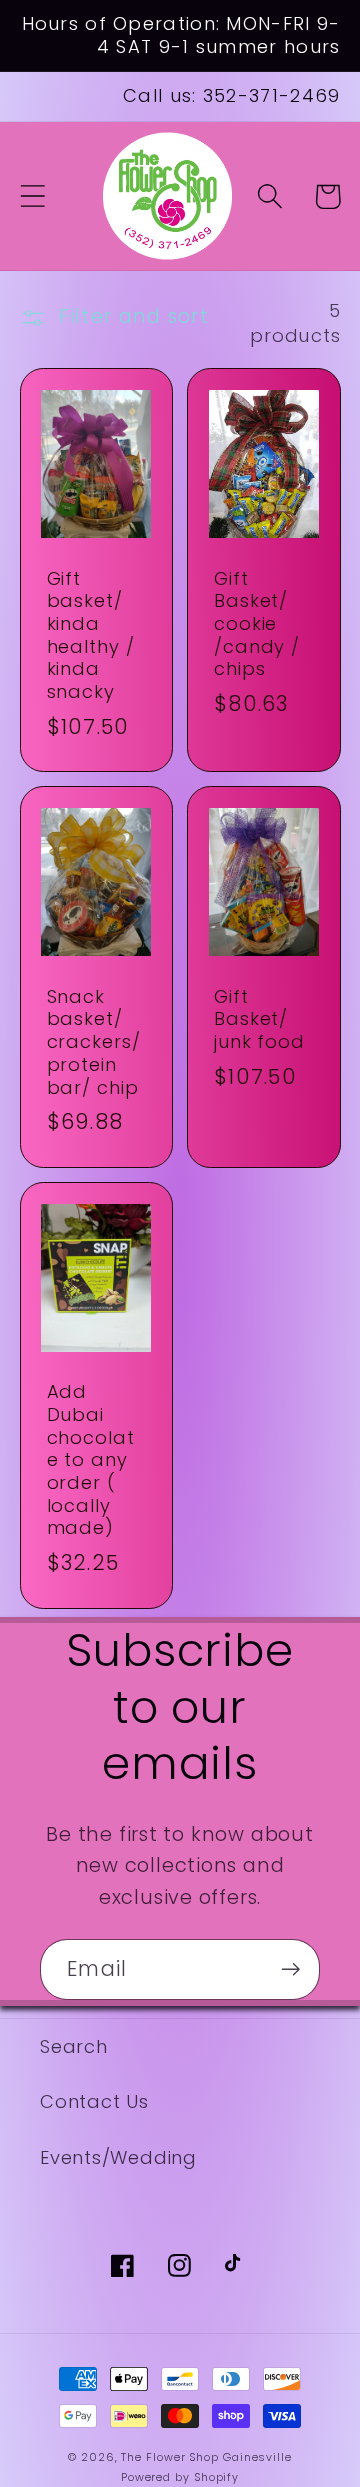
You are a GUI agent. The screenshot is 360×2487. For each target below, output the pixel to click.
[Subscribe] (290, 1969)
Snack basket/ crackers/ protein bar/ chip (94, 1042)
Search (74, 2046)
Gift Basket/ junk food (259, 1020)
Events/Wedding (118, 2157)
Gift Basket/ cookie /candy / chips (257, 624)
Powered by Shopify (180, 2477)
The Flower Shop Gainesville (206, 2457)
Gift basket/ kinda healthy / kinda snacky (91, 636)
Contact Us (94, 2101)
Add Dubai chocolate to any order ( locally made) (91, 1460)
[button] (32, 196)
